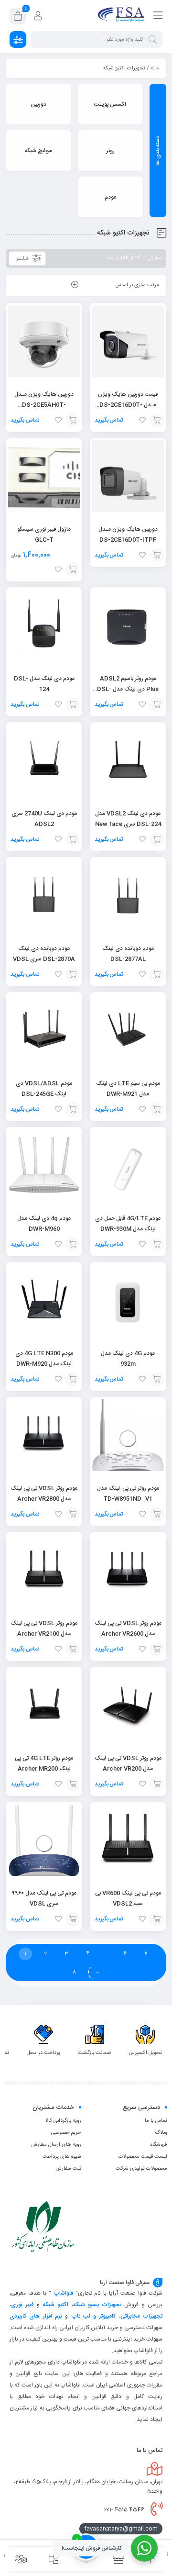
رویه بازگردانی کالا (63, 2121)
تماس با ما (156, 2121)
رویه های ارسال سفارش (56, 2145)
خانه (155, 68)
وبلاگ (161, 2133)
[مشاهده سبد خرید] (18, 18)
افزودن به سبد (157, 420)
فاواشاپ (63, 2293)
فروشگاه (159, 2145)
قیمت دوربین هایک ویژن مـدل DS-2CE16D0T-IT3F (128, 405)
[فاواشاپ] (122, 16)
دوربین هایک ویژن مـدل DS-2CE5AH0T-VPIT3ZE (44, 405)
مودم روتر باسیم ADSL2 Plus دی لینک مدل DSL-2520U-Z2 (128, 689)
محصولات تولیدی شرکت (141, 2169)
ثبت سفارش (68, 2169)
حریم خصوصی (66, 2133)
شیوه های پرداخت (62, 2157)
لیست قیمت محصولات (143, 2157)
